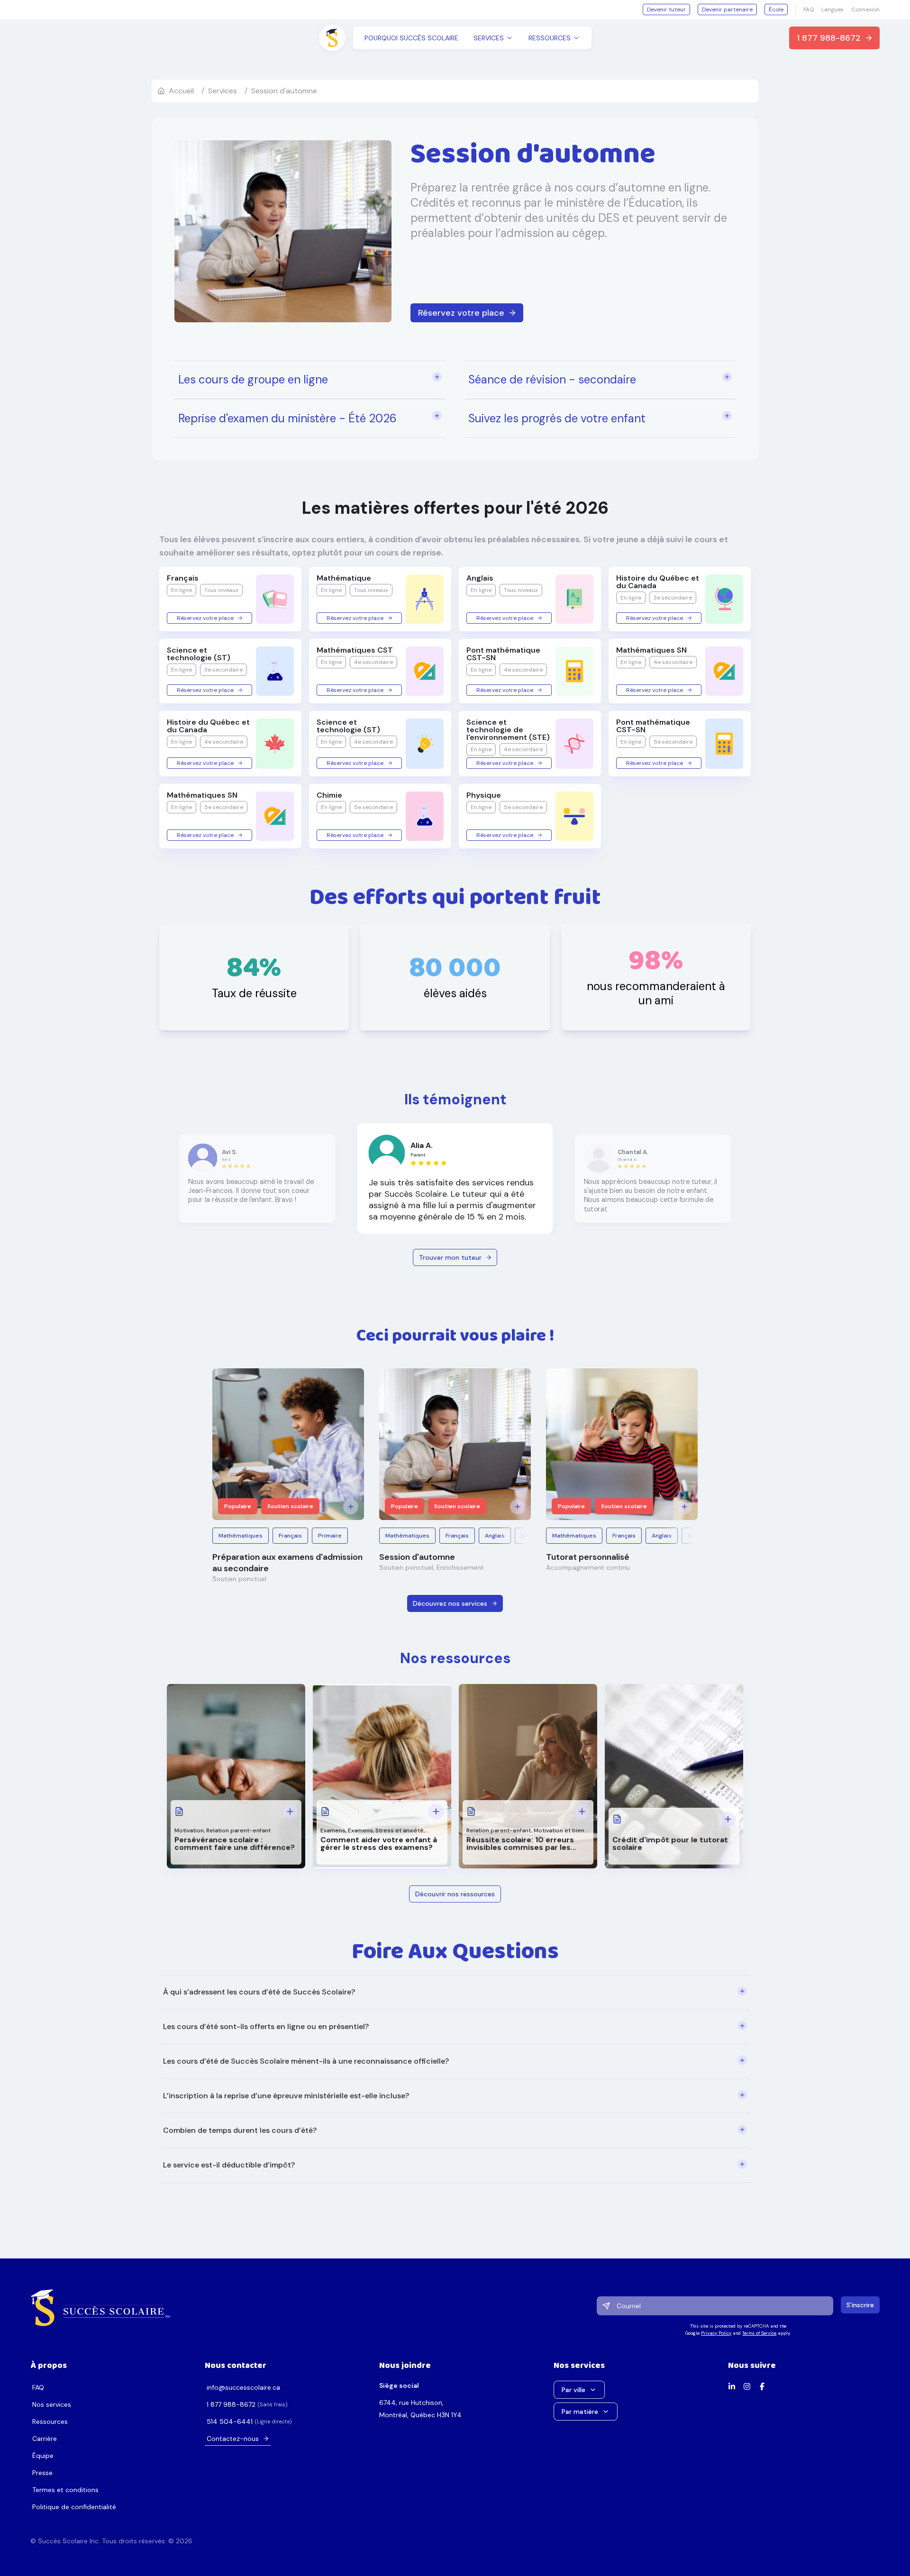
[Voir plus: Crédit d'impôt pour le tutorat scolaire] (728, 1819)
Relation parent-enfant (238, 1830)
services (223, 91)
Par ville (573, 2390)
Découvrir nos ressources (455, 1894)
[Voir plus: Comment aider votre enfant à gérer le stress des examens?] (436, 1811)
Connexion (865, 9)
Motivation (189, 1830)
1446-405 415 (230, 2421)
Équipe (43, 2456)
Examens (333, 1830)
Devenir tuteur (666, 9)
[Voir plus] (351, 1507)
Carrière (45, 2439)
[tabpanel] (455, 2079)
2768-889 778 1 (231, 2404)
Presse (42, 2473)
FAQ (809, 9)
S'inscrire (860, 2305)
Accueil (181, 91)
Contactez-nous (233, 2439)
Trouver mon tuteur (450, 1257)
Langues (833, 9)
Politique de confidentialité (74, 2507)
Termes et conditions (65, 2490)
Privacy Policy (716, 2333)
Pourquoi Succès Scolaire (411, 38)
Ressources (50, 2421)
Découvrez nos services (450, 1603)
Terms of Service (759, 2333)
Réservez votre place (461, 313)
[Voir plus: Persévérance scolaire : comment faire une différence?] (290, 1811)
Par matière (580, 2412)
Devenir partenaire (727, 9)
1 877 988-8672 (829, 38)
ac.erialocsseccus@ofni (243, 2387)
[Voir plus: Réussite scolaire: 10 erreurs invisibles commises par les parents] (582, 1811)
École (776, 9)
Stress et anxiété (400, 1830)
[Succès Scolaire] (101, 2308)
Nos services (52, 2404)
